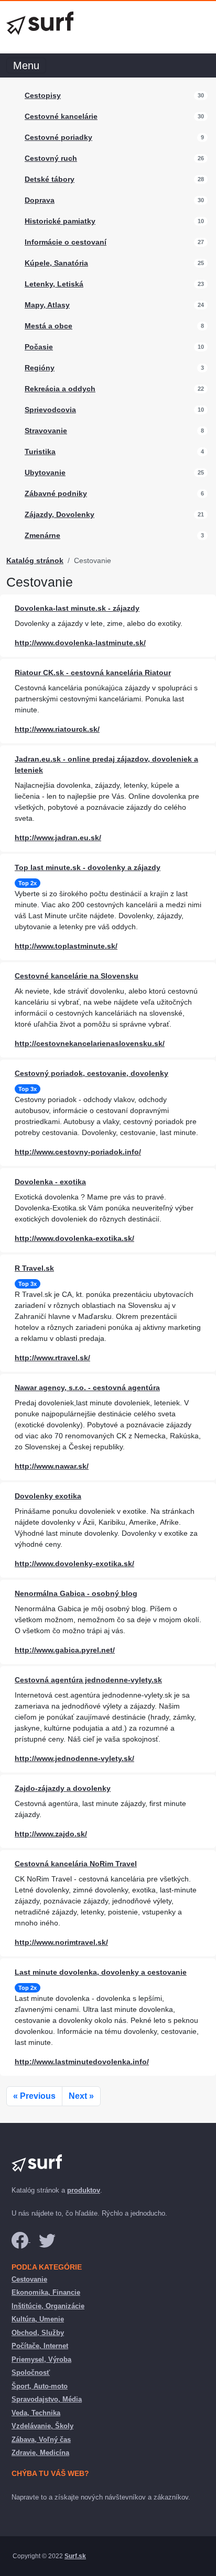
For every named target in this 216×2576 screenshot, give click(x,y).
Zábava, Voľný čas (41, 2440)
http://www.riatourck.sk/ (57, 729)
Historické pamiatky (60, 221)
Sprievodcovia (50, 410)
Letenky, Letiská (54, 284)
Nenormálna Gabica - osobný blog (76, 1593)
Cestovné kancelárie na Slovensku (77, 976)
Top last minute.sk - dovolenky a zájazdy (88, 867)
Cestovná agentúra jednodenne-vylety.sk (88, 1680)
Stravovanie (46, 431)
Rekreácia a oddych (60, 389)
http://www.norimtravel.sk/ (61, 1942)
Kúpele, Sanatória (56, 263)
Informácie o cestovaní (66, 242)
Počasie (39, 347)
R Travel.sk (34, 1268)
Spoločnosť (31, 2373)
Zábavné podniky (56, 493)
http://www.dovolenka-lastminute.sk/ (80, 643)
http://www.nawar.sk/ (52, 1466)
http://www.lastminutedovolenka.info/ (82, 2062)
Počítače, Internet (40, 2346)
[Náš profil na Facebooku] (21, 2239)
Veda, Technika (36, 2413)
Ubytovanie (45, 472)
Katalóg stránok (35, 560)
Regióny (40, 368)
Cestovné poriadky (58, 137)
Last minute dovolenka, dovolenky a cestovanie (101, 1972)
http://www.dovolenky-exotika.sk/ (74, 1564)
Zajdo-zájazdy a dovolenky (63, 1788)
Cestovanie (29, 2279)
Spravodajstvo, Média (47, 2399)
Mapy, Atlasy (47, 305)
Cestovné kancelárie (61, 116)
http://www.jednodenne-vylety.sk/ (74, 1758)
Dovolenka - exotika (50, 1182)
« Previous (34, 2096)
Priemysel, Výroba (41, 2359)
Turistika (40, 452)
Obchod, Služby (38, 2333)
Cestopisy (43, 95)
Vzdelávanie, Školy (42, 2426)
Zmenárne (42, 535)
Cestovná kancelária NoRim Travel (76, 1864)
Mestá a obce (48, 326)
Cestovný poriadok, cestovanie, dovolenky (91, 1073)
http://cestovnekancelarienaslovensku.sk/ (90, 1043)
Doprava (40, 200)
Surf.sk (75, 2556)
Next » (81, 2096)
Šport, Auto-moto (40, 2386)
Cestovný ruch (51, 158)
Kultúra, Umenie (38, 2319)
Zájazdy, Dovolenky (60, 514)
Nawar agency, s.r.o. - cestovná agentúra (87, 1388)
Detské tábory (50, 179)
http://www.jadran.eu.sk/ (58, 838)
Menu (26, 65)
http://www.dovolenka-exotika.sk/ (74, 1238)
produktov (84, 2190)
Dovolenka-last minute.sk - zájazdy (77, 608)
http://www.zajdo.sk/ (51, 1834)
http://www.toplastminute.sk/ (66, 946)
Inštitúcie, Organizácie (48, 2306)
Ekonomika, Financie (46, 2292)
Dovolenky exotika (48, 1496)
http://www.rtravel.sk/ (52, 1358)
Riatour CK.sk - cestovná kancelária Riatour (93, 673)
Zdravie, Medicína (40, 2453)
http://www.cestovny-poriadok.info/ (78, 1152)
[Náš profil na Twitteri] (47, 2239)
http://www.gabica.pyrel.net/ (65, 1650)
